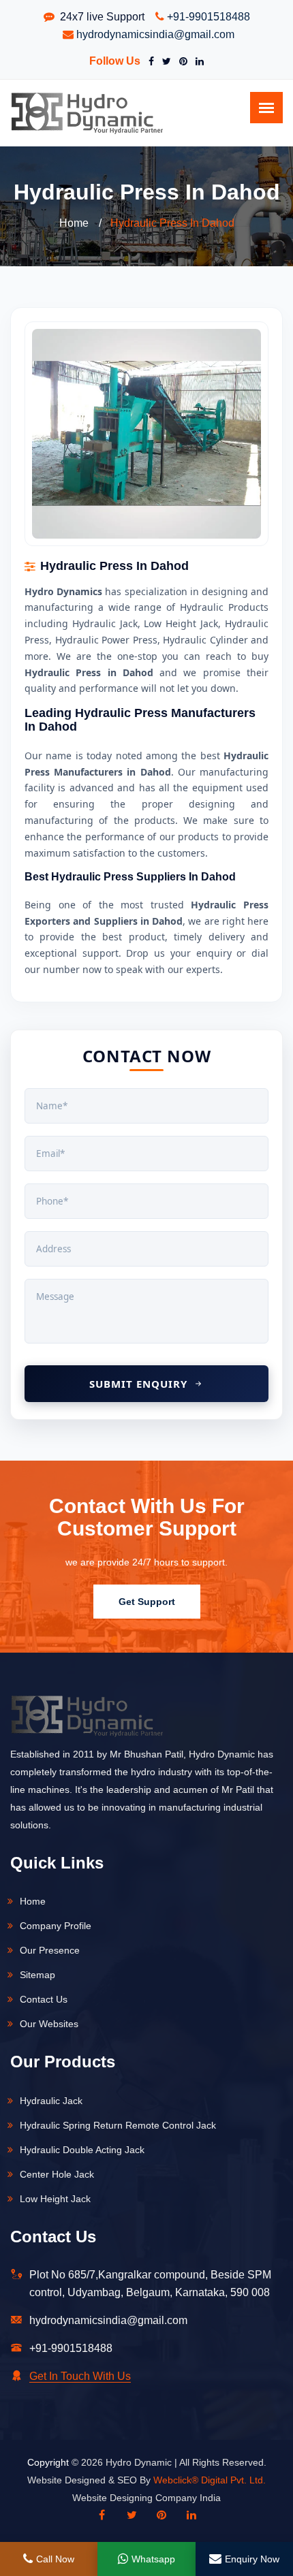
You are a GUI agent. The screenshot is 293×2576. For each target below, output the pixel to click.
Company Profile (56, 1926)
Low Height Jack (55, 2199)
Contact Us (44, 1999)
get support (147, 1602)
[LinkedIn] (197, 61)
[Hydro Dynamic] (87, 112)
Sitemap (37, 1975)
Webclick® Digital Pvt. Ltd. (210, 2480)
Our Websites (49, 2024)
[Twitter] (164, 61)
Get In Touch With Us (80, 2376)
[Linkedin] (191, 2515)
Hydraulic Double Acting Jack (82, 2150)
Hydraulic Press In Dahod (172, 223)
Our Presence (50, 1950)
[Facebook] (149, 61)
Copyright (48, 2462)
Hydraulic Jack (51, 2101)
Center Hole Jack (57, 2174)
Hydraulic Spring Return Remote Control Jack (118, 2125)
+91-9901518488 (209, 17)
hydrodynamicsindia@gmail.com (155, 34)
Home (74, 223)
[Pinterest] (181, 61)
